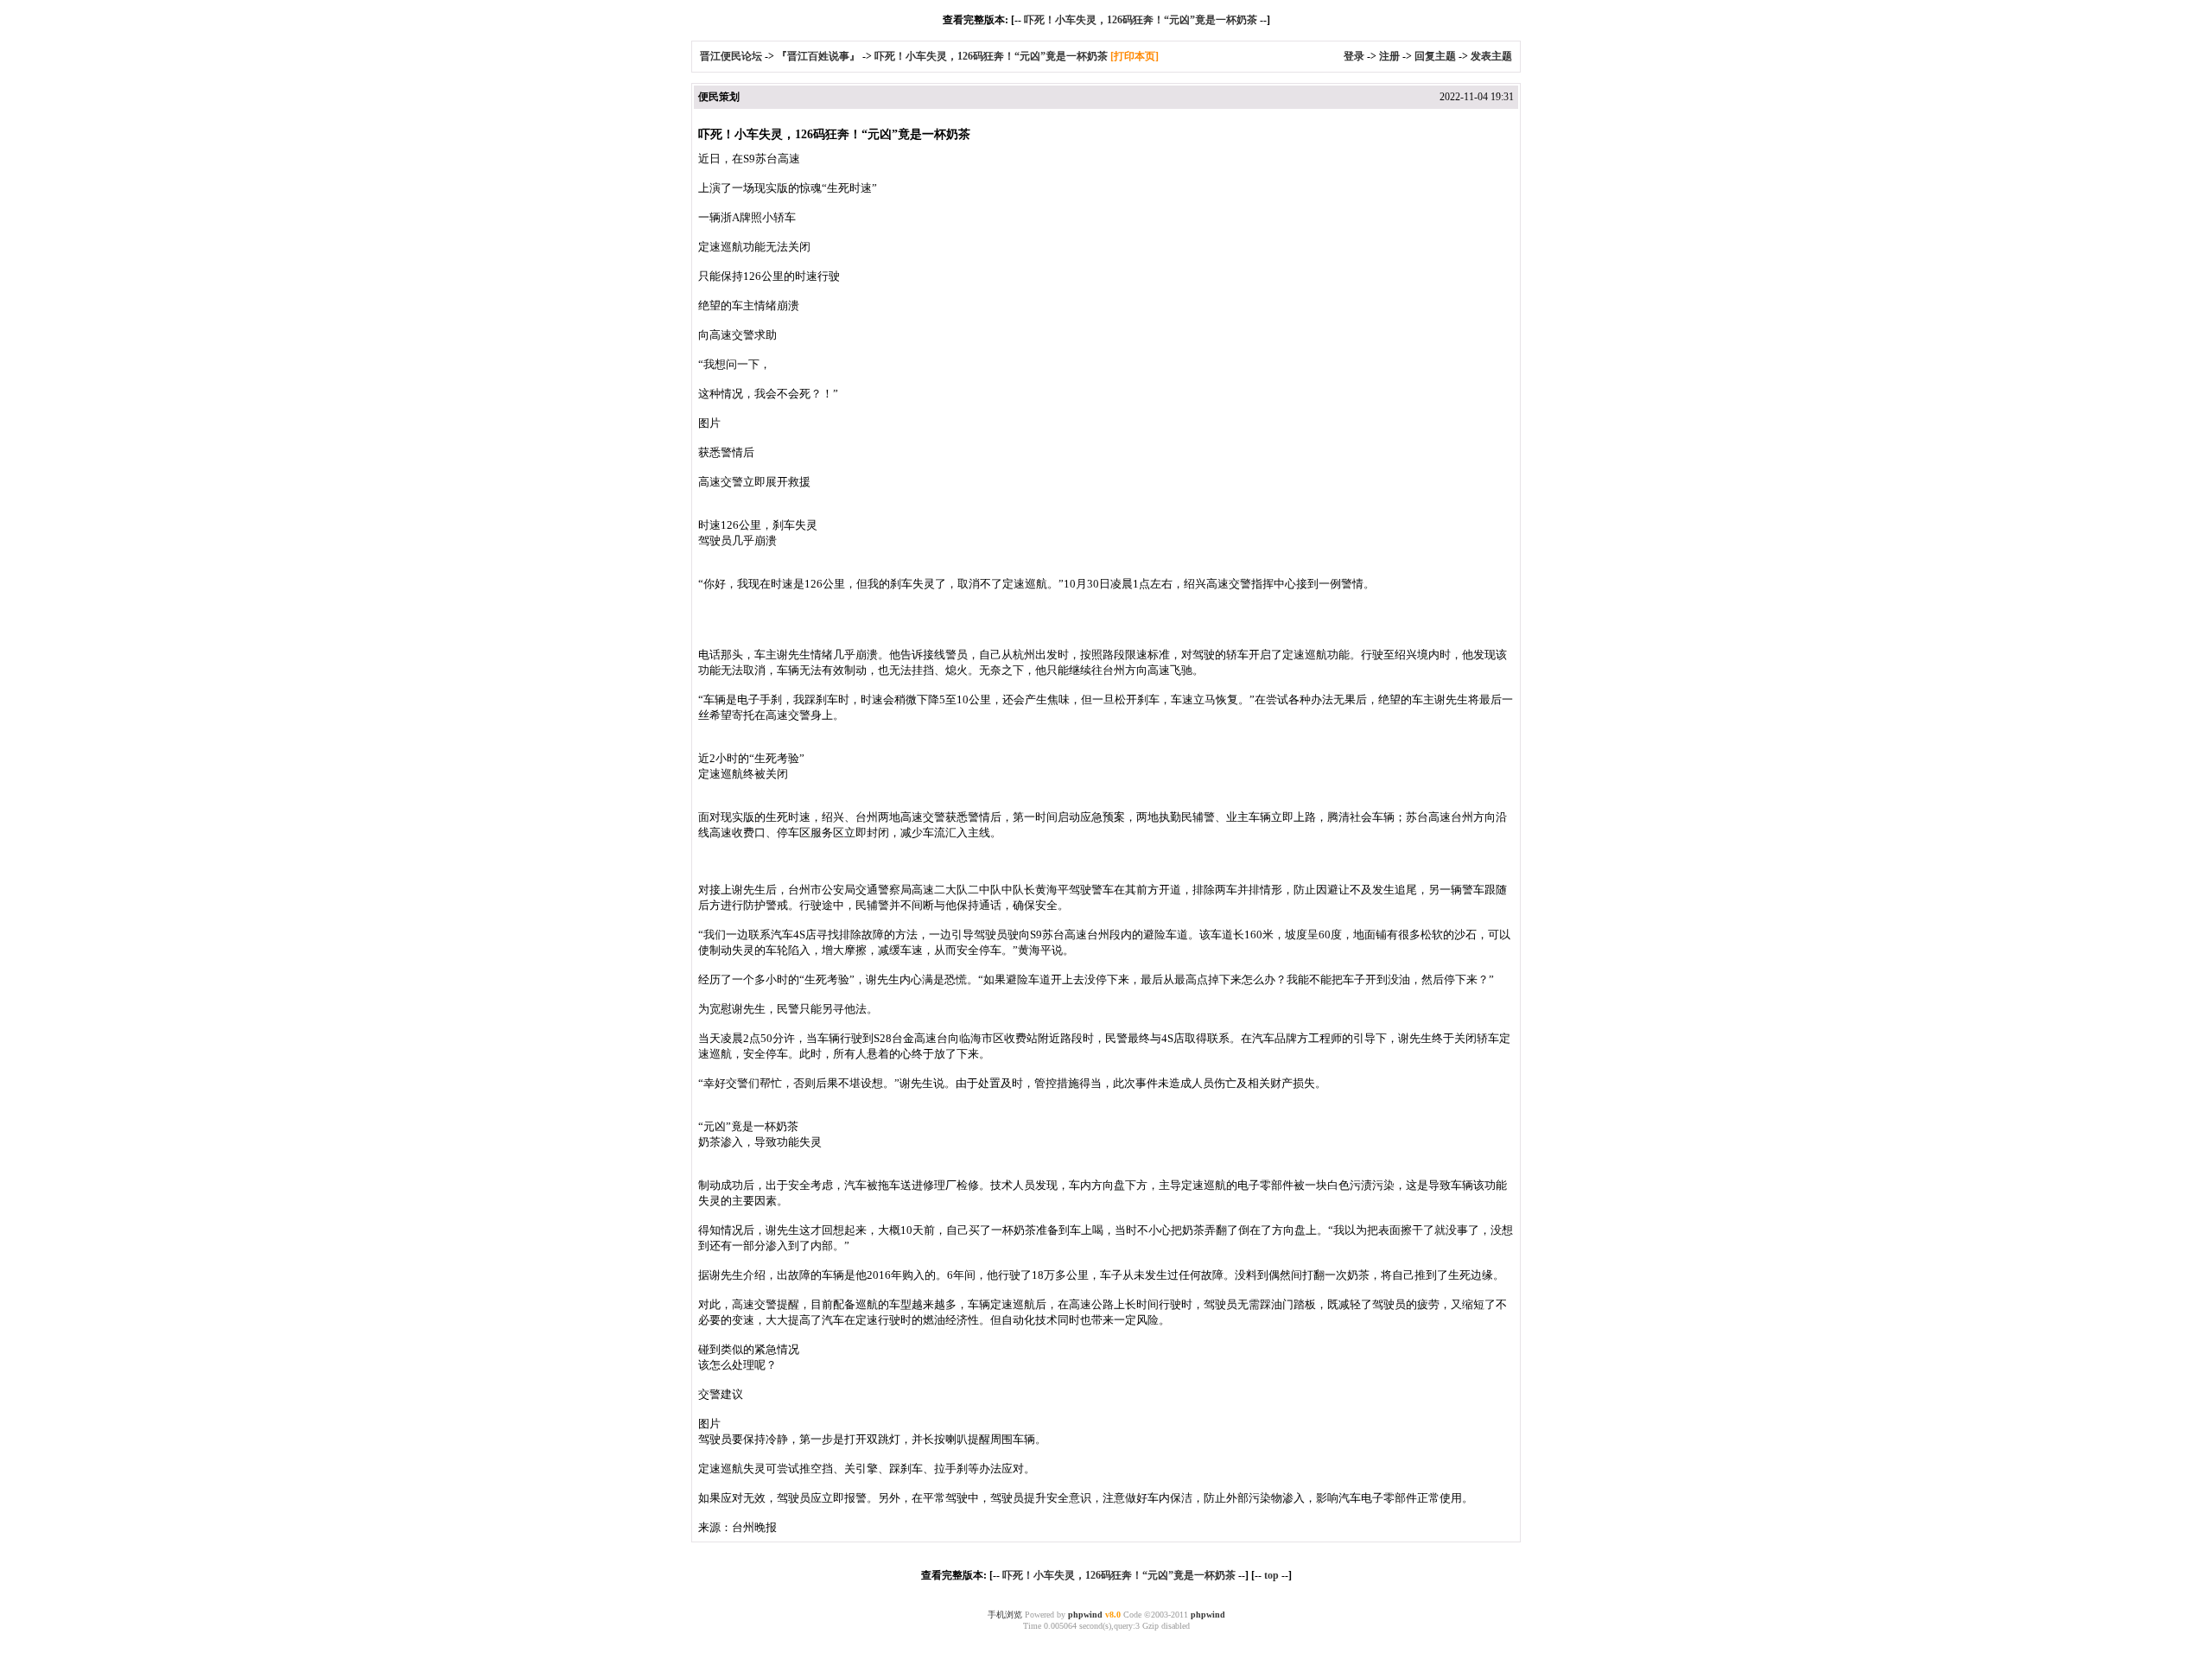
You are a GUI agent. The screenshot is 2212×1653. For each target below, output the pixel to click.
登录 (1354, 56)
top (1271, 1575)
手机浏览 (1005, 1615)
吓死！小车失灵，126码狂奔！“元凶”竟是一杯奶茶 (1141, 20)
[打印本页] (1135, 56)
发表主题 (1491, 56)
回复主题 (1435, 56)
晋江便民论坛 (731, 56)
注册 (1389, 56)
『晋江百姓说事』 (818, 56)
